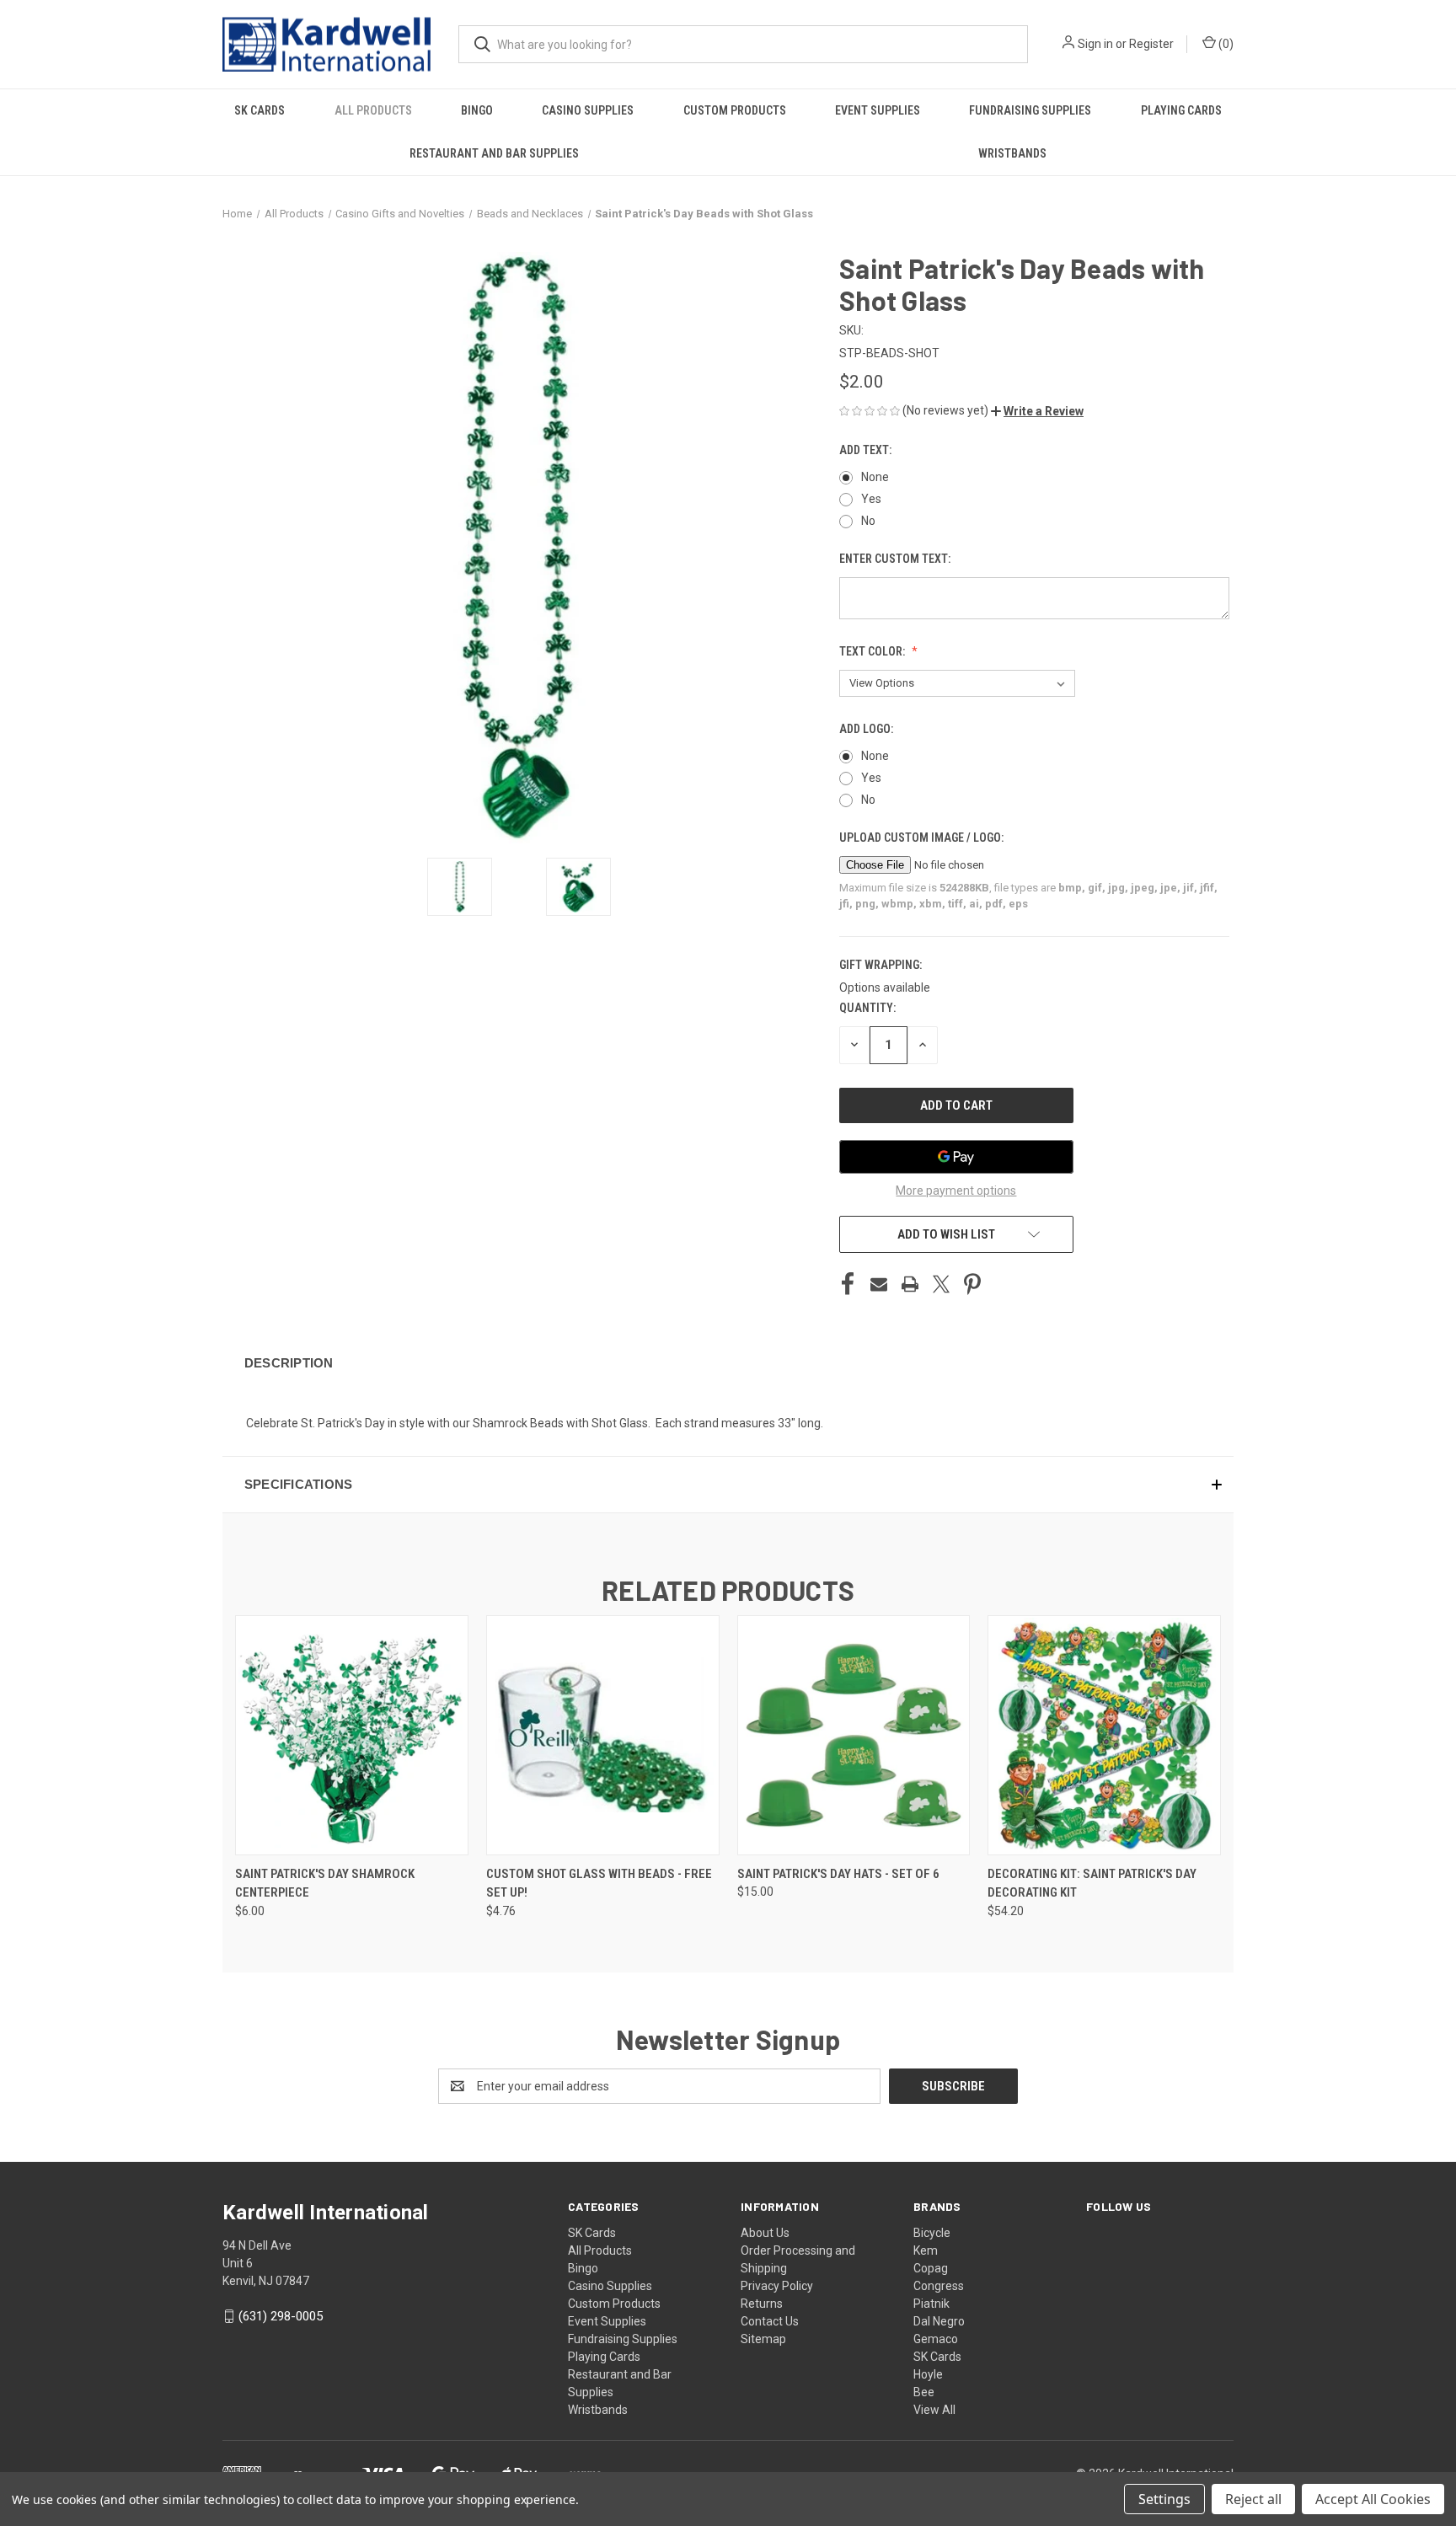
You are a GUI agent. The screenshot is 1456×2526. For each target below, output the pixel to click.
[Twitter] (941, 1284)
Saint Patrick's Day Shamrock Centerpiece (325, 1884)
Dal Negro (939, 2321)
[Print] (910, 1284)
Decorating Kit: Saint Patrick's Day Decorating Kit (1092, 1884)
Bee (924, 2392)
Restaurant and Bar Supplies (494, 153)
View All (934, 2410)
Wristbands (1012, 153)
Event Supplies (878, 110)
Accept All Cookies (1373, 2499)
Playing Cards (1181, 110)
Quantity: (867, 1008)
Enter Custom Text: (896, 559)
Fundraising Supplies (1030, 110)
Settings (1164, 2499)
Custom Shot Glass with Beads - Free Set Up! (599, 1884)
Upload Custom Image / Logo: (923, 838)
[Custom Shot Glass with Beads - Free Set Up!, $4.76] (603, 1735)
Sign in (1095, 44)
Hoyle (928, 2374)
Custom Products (735, 110)
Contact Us (770, 2321)
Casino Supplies (588, 110)
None (875, 477)
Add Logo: (867, 729)
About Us (765, 2233)
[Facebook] (848, 1284)
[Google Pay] (956, 1157)
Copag (931, 2268)
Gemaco (936, 2339)
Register (1151, 44)
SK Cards (260, 110)
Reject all (1253, 2499)
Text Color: (873, 651)
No (868, 521)
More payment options (956, 1191)
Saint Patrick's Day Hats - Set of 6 (838, 1874)
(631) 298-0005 (281, 2316)
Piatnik (931, 2304)
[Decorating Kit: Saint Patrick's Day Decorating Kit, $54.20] (1104, 1735)
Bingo (477, 110)
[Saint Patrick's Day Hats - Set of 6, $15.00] (854, 1735)
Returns (762, 2304)
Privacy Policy (777, 2286)
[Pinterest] (972, 1284)
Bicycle (932, 2233)
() (1225, 44)
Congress (939, 2286)
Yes (871, 499)
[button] (1037, 411)
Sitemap (763, 2339)
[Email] (879, 1284)
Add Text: (867, 450)
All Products (373, 110)
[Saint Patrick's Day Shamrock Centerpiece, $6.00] (352, 1735)
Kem (926, 2250)
